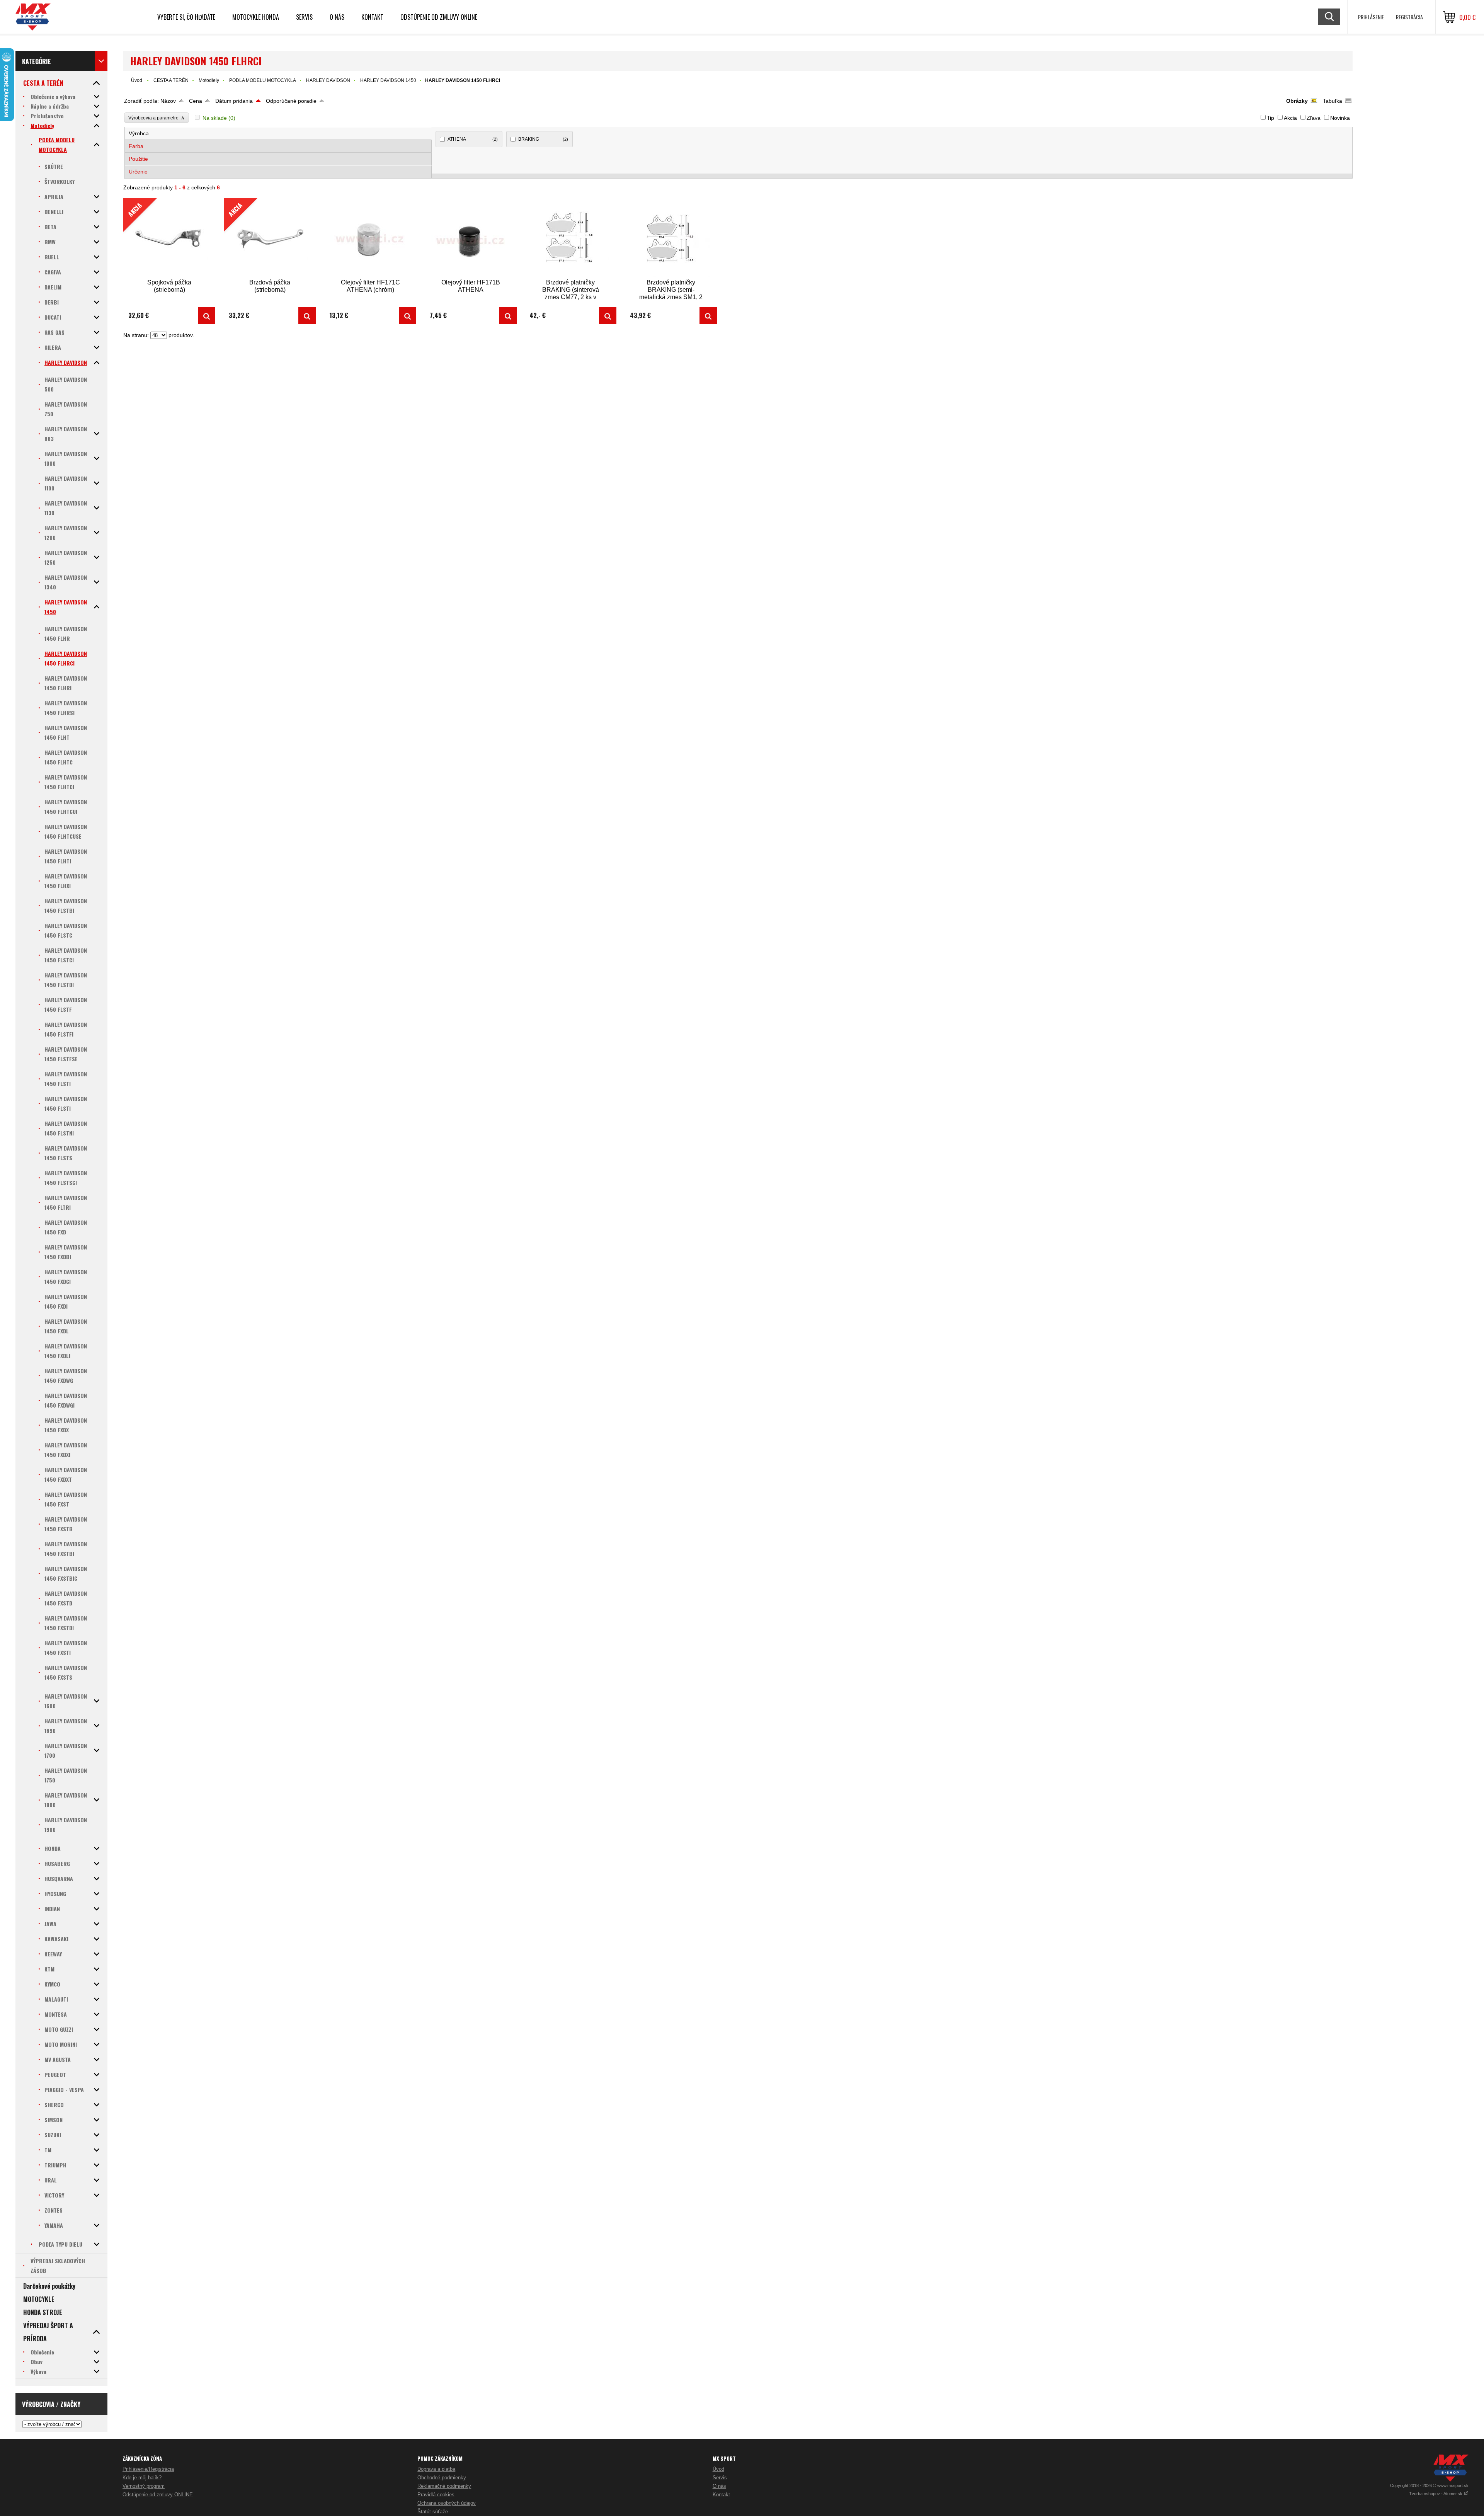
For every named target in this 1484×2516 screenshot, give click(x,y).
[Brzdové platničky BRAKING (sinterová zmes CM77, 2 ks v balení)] (570, 238)
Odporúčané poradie (291, 101)
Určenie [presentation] (138, 172)
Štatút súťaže (433, 2512)
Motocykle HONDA (256, 17)
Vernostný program (144, 2486)
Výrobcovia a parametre (157, 118)
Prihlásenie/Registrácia (148, 2469)
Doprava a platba (436, 2469)
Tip (1270, 118)
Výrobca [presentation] (139, 133)
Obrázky (1297, 101)
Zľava (1314, 118)
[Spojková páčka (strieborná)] (207, 316)
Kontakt (372, 17)
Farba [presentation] (136, 146)
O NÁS (337, 17)
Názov (168, 101)
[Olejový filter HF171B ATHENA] (471, 238)
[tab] (278, 134)
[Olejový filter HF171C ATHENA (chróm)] (370, 238)
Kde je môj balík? (142, 2478)
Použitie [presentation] (138, 159)
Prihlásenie (1371, 17)
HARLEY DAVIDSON (328, 80)
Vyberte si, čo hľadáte (186, 17)
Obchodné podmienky (442, 2478)
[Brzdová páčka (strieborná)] (307, 316)
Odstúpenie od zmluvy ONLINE (439, 17)
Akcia (1290, 118)
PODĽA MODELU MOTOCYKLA (263, 80)
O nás (719, 2486)
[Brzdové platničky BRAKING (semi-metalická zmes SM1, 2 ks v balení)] (671, 238)
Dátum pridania (234, 101)
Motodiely (209, 80)
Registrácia (1409, 17)
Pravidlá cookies (436, 2495)
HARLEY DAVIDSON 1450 (388, 80)
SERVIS (304, 17)
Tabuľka (1333, 101)
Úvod (137, 80)
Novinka (1340, 118)
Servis (720, 2478)
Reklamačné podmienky (444, 2486)
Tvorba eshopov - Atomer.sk (1436, 2494)
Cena (196, 101)
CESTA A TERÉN (171, 80)
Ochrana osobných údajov (447, 2503)
